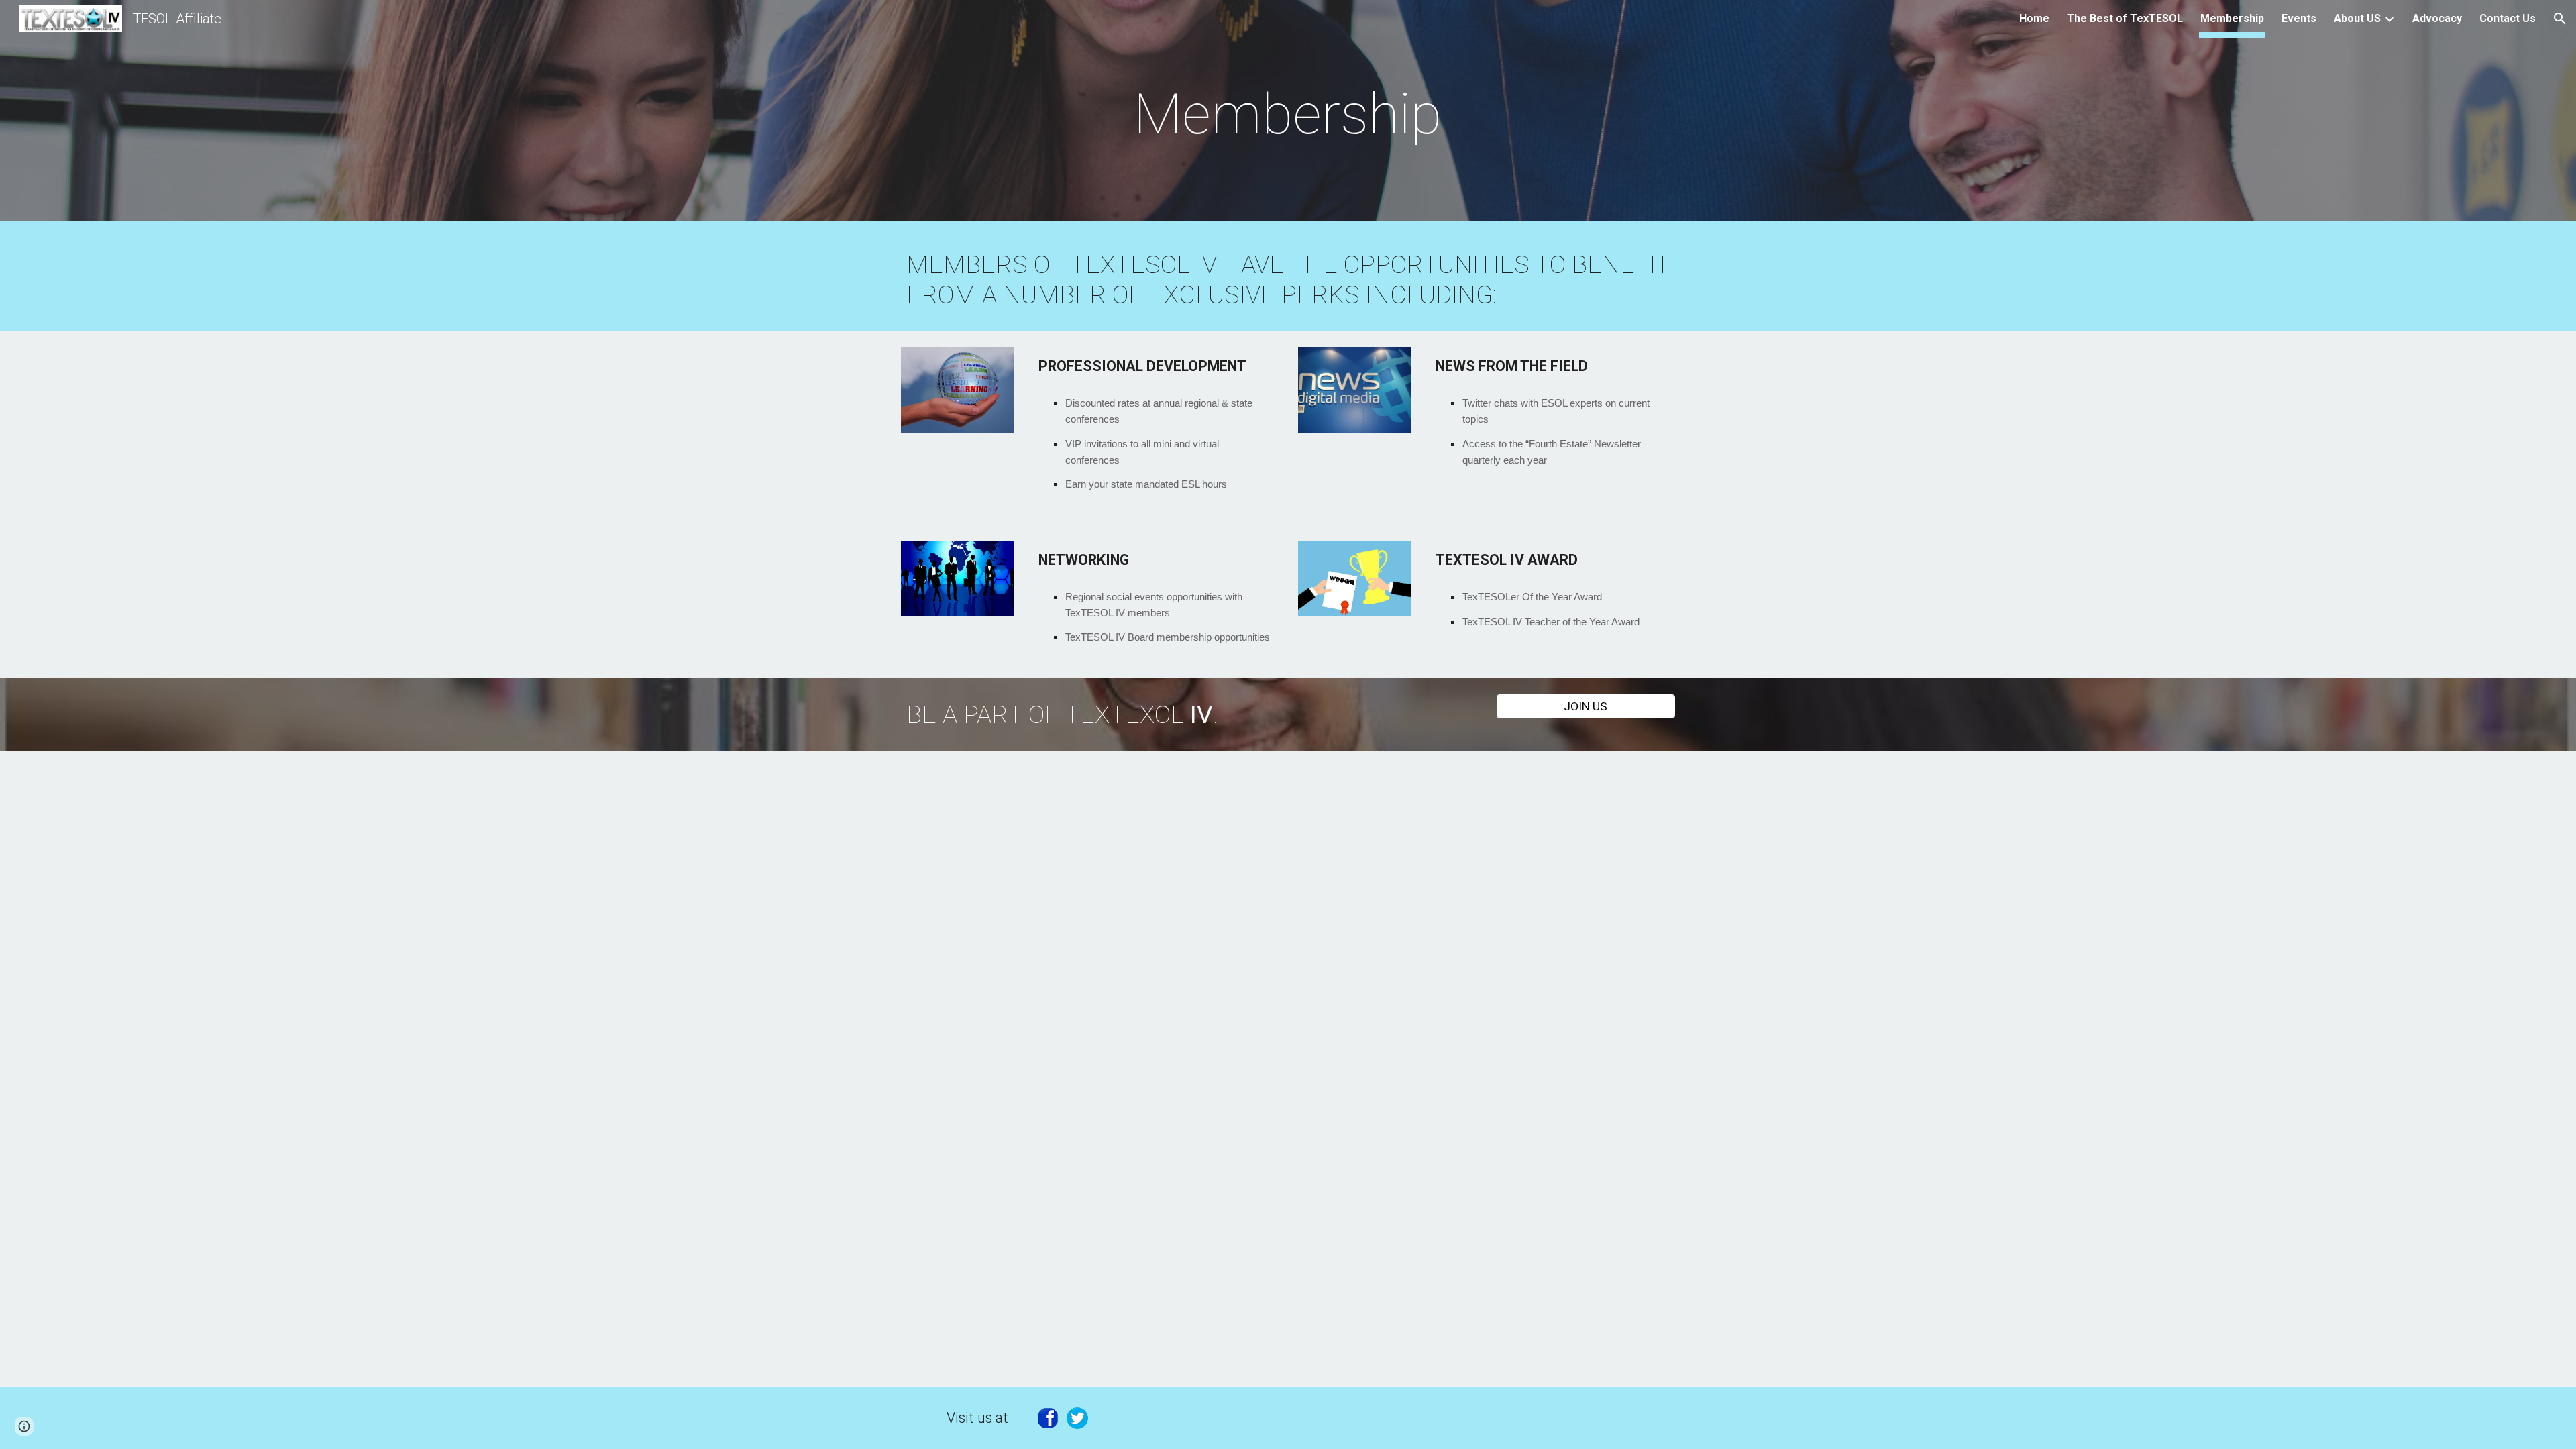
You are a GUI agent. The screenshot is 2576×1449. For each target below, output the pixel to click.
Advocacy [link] (2437, 18)
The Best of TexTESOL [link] (2125, 18)
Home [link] (2034, 18)
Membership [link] (2232, 18)
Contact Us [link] (2508, 18)
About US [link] (2357, 18)
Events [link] (2299, 18)
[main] (1288, 114)
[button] (2560, 19)
